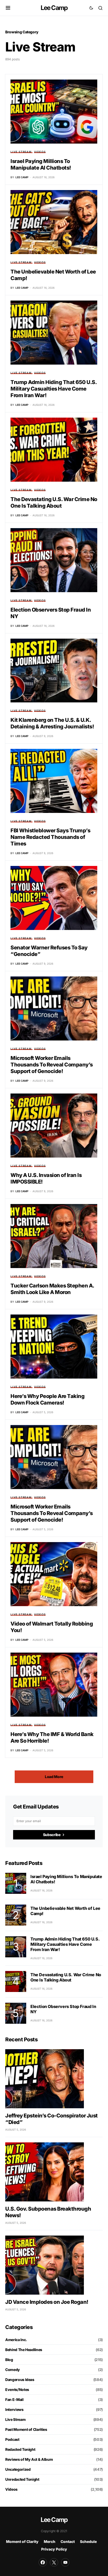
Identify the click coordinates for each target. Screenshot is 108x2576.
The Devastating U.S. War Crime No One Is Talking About (54, 503)
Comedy (13, 2370)
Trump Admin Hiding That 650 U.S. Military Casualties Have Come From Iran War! (53, 389)
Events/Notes (17, 2390)
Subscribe (52, 1835)
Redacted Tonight (20, 2449)
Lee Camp (54, 8)
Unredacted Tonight (22, 2479)
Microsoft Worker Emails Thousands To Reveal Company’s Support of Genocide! (52, 1065)
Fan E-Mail (14, 2399)
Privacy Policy (54, 2549)
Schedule (88, 2541)
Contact (68, 2541)
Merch (50, 2541)
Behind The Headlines (24, 2350)
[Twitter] (54, 2562)
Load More (54, 1777)
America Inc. (16, 2340)
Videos (40, 152)
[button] (8, 8)
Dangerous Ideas (20, 2380)
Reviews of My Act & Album (29, 2459)
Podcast (12, 2439)
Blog (9, 2360)
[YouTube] (65, 2562)
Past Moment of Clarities (26, 2429)
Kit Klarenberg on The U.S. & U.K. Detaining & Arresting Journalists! (52, 723)
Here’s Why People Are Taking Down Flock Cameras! (47, 1399)
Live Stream (21, 152)
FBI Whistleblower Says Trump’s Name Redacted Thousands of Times (50, 837)
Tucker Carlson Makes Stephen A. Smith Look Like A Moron (52, 1289)
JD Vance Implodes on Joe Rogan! (47, 2302)
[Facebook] (43, 2562)
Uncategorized (18, 2469)
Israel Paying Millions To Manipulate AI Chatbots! (41, 164)
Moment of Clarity (22, 2541)
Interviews (14, 2409)
